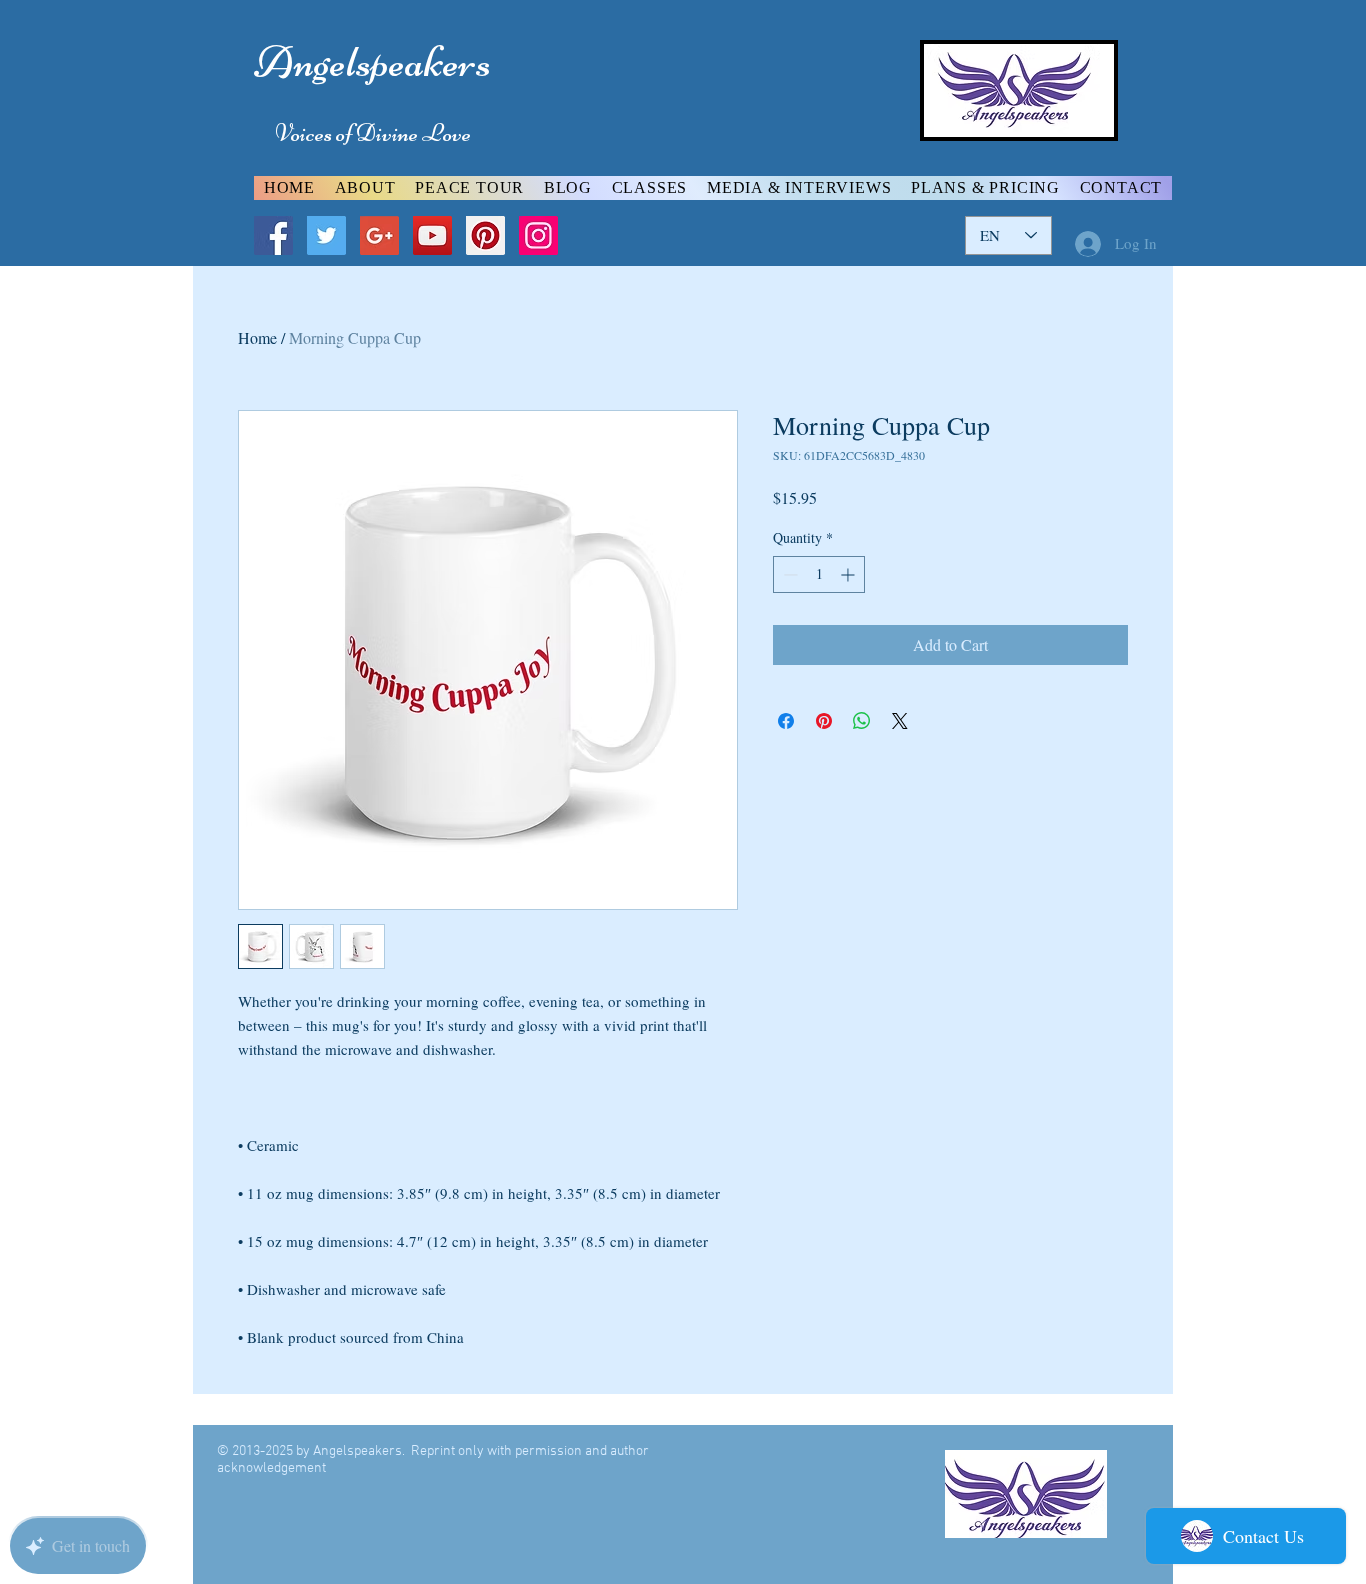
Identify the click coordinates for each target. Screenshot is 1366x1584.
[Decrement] (788, 574)
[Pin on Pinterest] (824, 721)
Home (257, 337)
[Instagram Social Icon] (538, 235)
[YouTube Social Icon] (432, 235)
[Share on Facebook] (786, 721)
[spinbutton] (819, 574)
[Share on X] (900, 721)
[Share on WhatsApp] (862, 721)
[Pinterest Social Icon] (485, 235)
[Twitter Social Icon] (326, 235)
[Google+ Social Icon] (379, 235)
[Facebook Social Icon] (273, 235)
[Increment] (849, 574)
